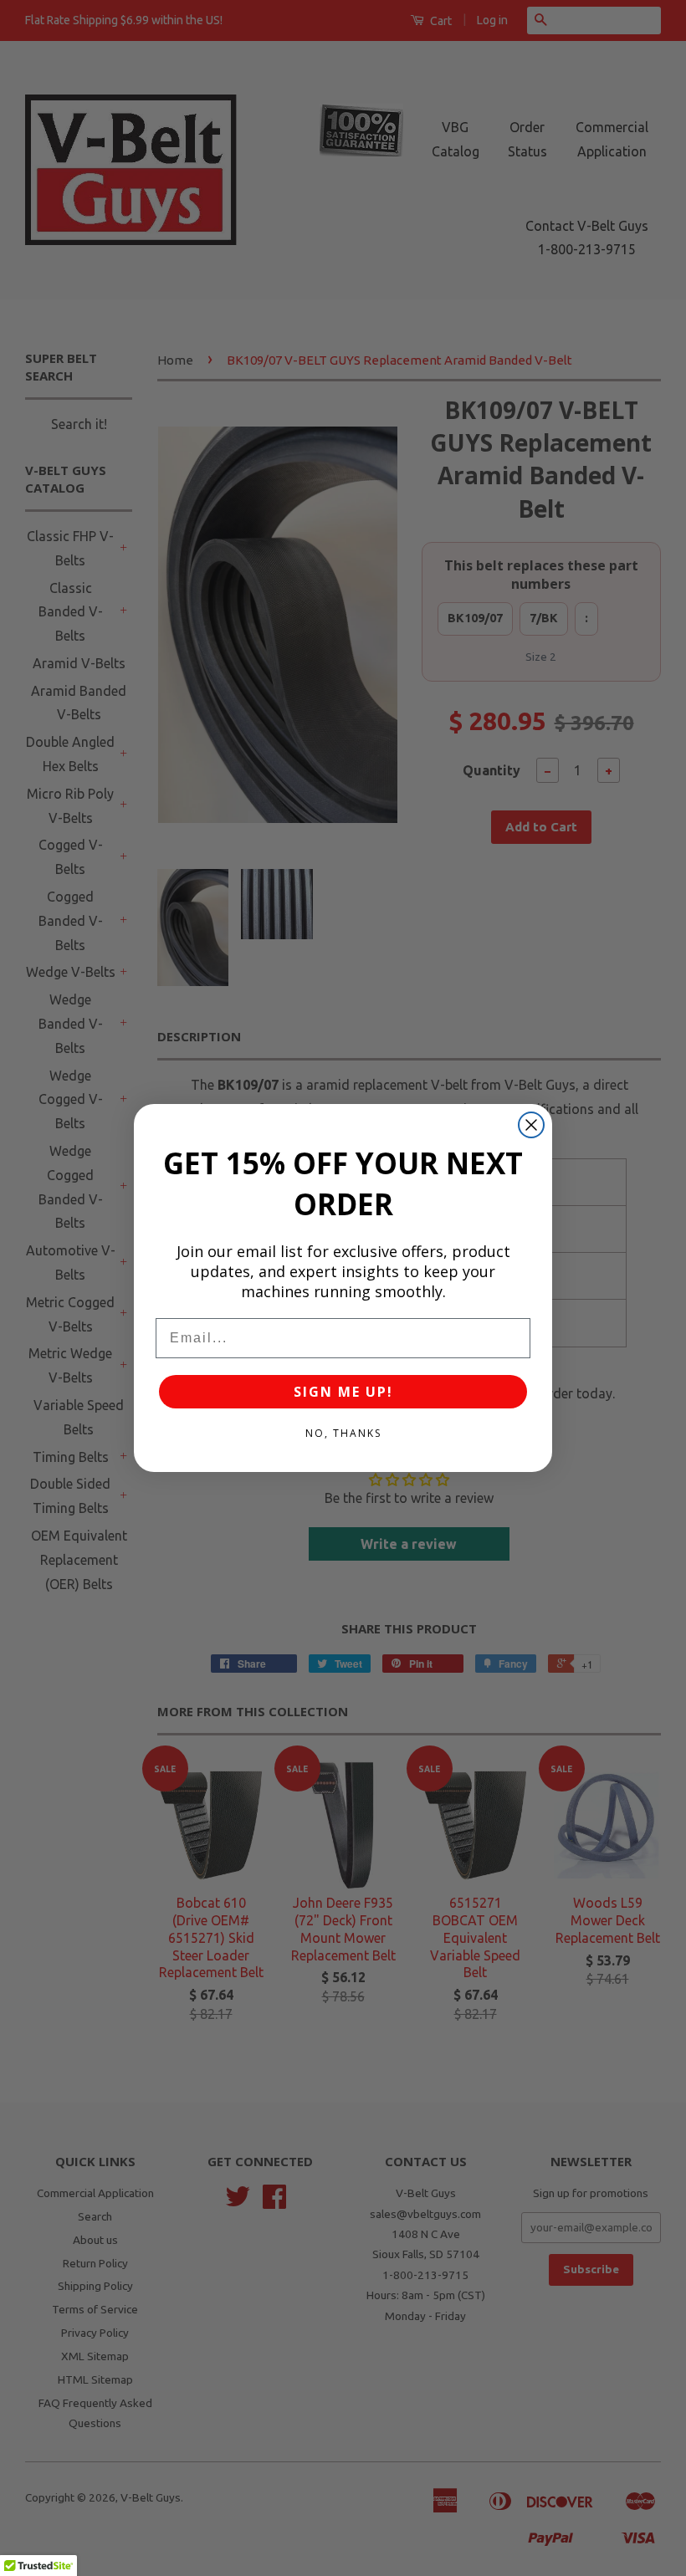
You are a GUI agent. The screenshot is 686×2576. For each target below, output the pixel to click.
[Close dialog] (531, 1125)
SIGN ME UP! (343, 1392)
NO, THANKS (343, 1433)
